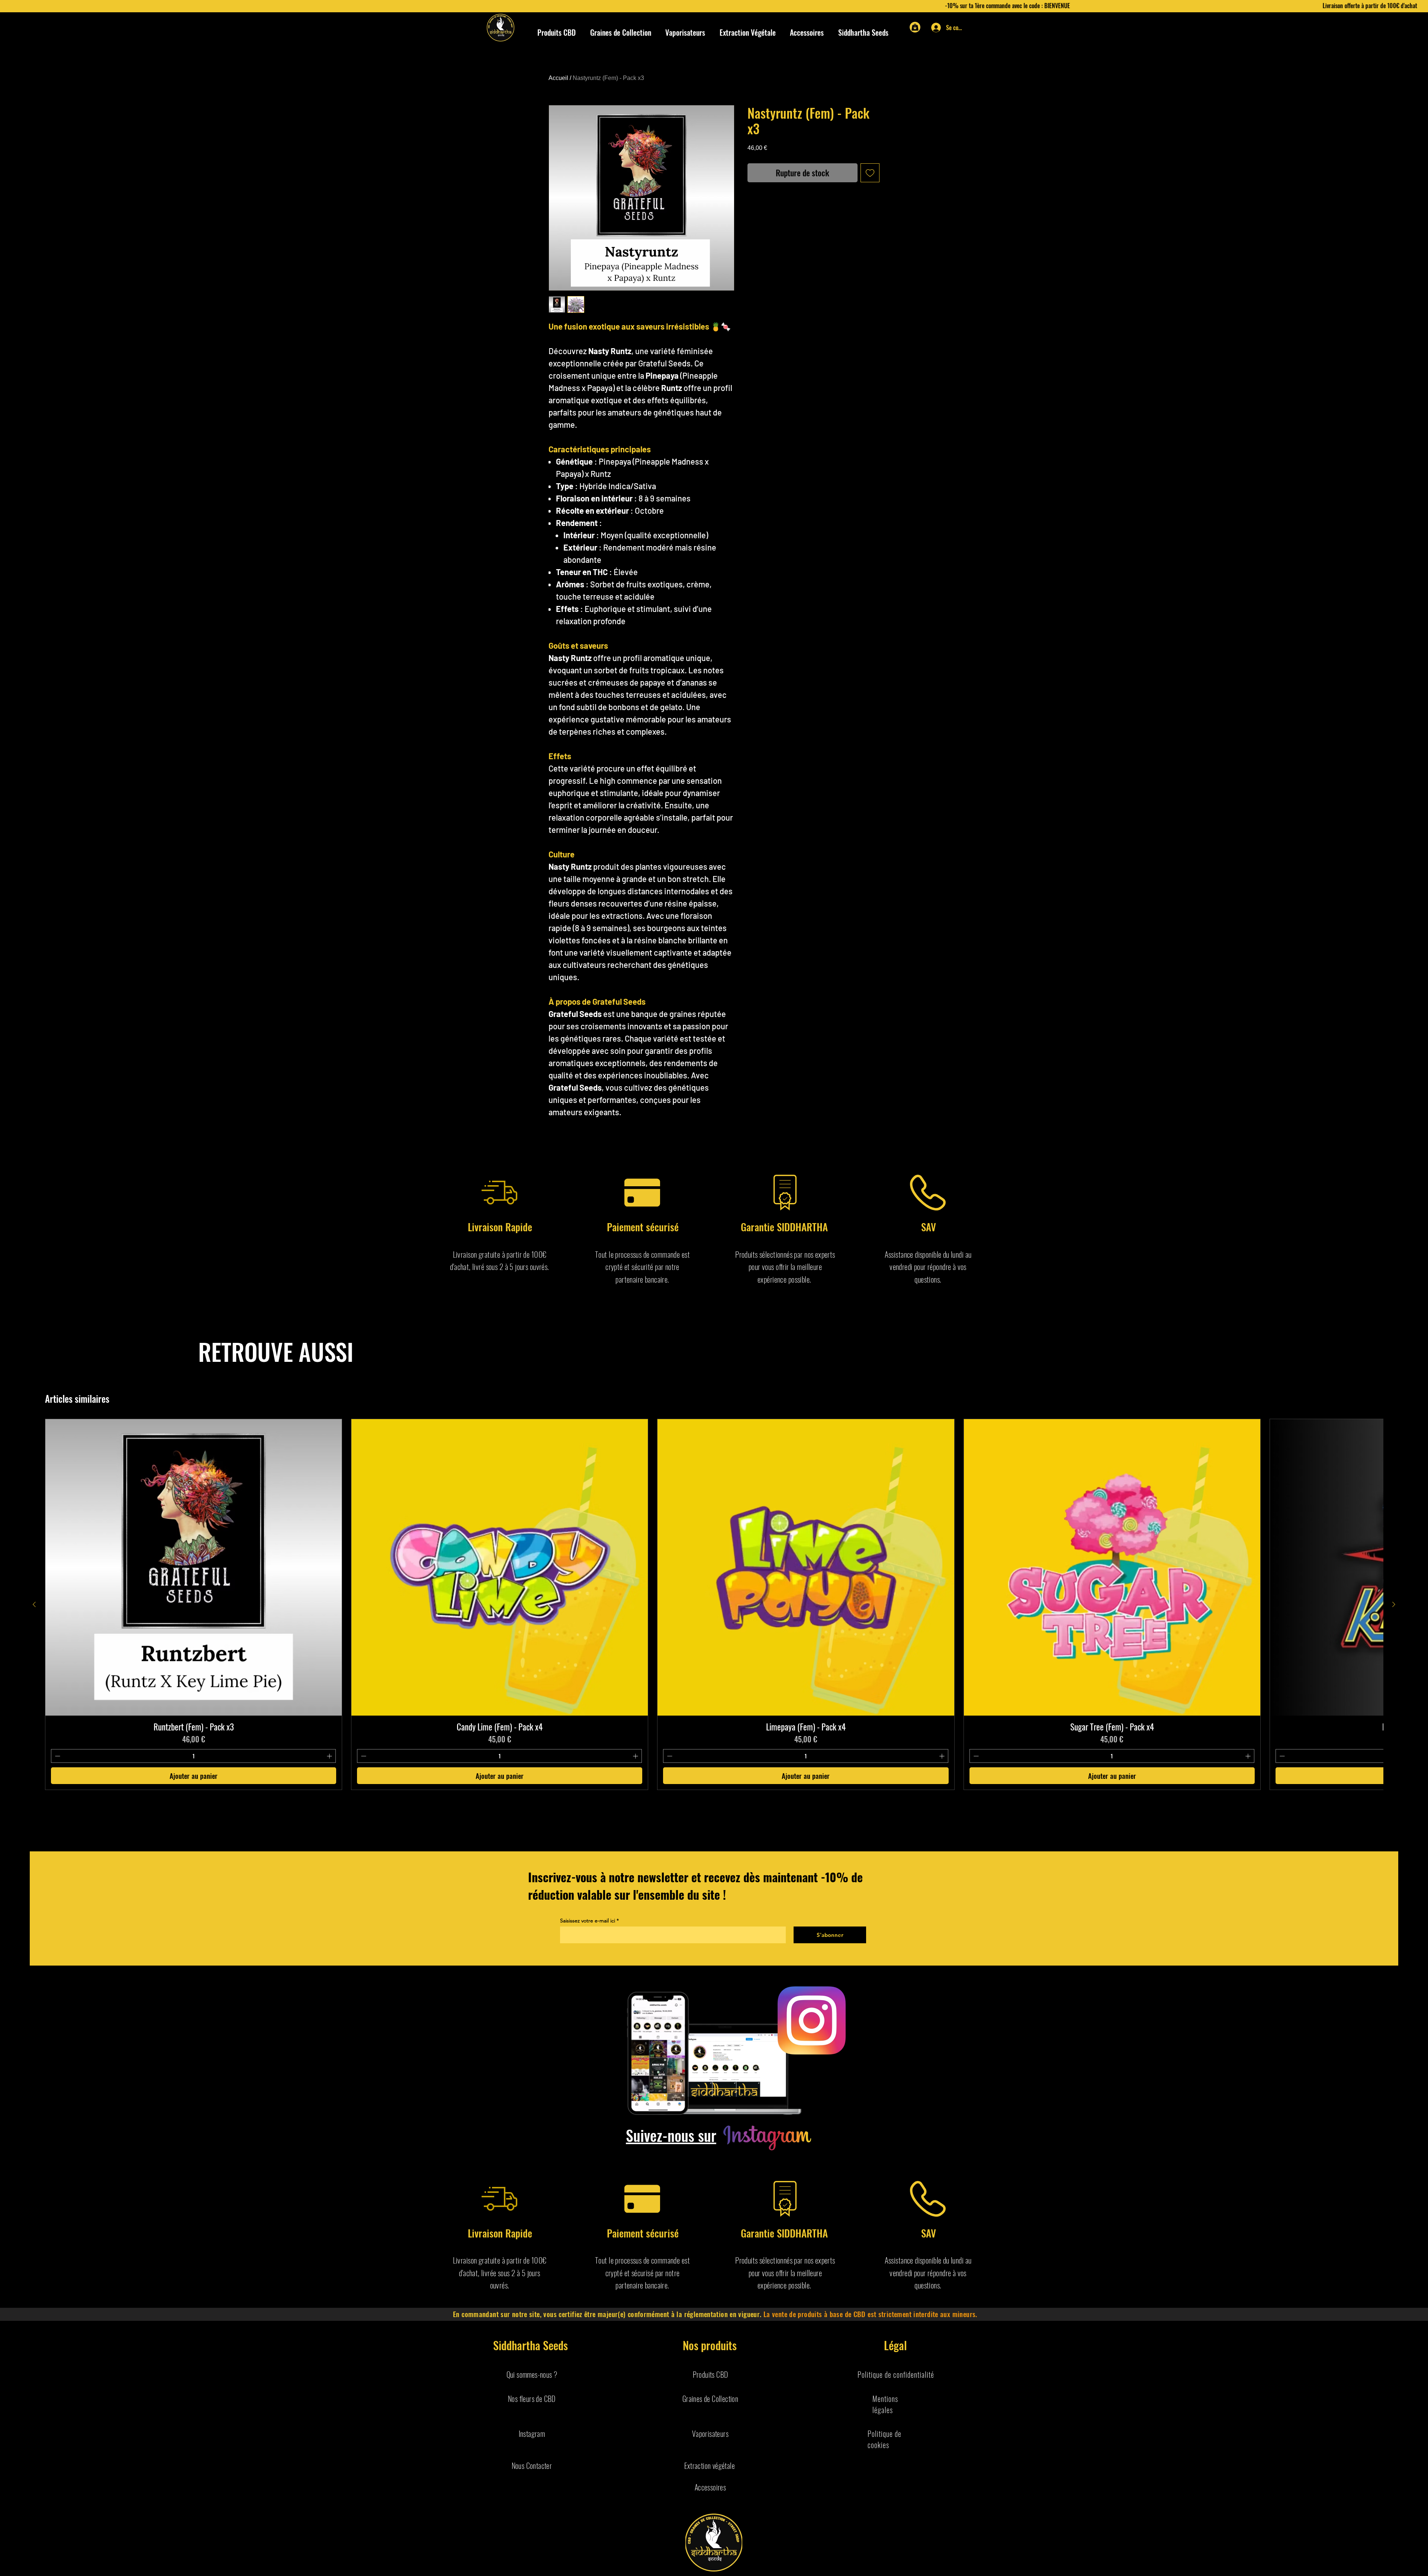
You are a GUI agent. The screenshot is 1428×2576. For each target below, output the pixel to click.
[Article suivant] (1394, 1604)
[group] (714, 1604)
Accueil (558, 78)
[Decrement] (57, 1756)
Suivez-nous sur (671, 2135)
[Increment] (330, 1756)
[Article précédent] (34, 1604)
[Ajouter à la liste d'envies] (870, 173)
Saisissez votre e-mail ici (588, 1921)
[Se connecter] (934, 28)
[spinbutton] (193, 1756)
